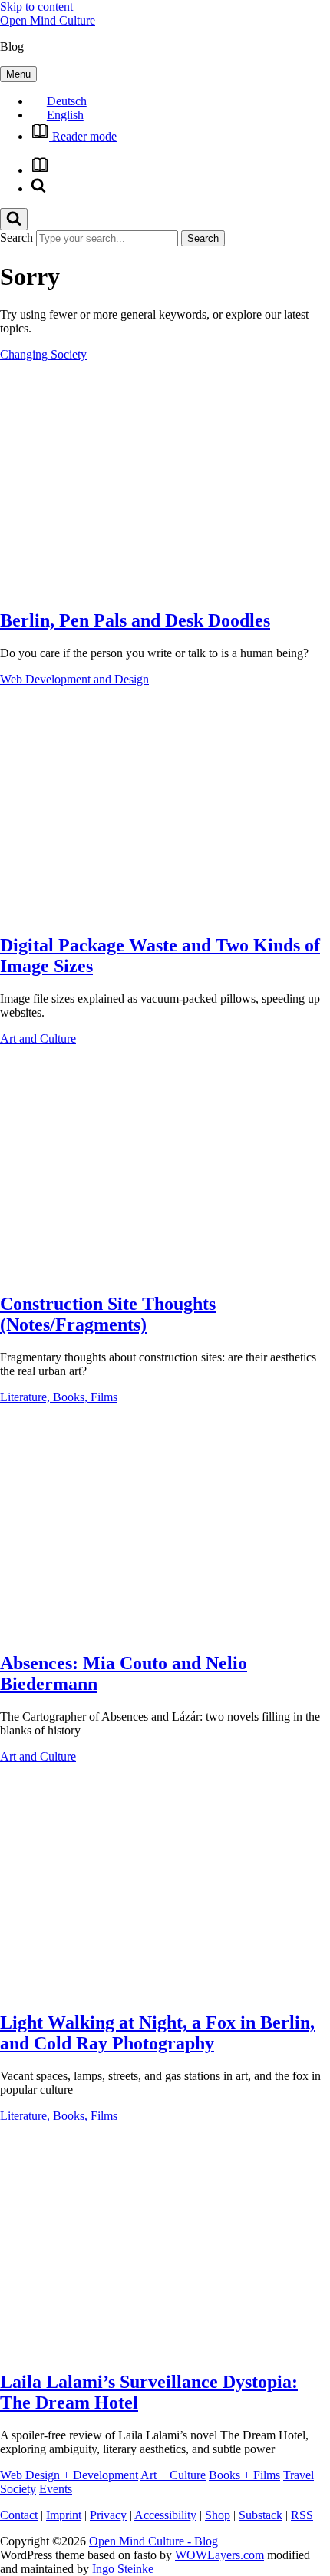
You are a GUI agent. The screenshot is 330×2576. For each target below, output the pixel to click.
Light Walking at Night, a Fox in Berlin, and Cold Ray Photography (157, 2033)
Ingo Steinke (123, 2569)
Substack (261, 2515)
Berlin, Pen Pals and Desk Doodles (135, 620)
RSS (302, 2515)
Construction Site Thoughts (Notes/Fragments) (108, 1314)
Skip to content (36, 7)
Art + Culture (173, 2475)
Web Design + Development (69, 2475)
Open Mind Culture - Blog (153, 2541)
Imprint (64, 2515)
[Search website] (38, 188)
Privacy (108, 2515)
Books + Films (244, 2475)
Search (16, 238)
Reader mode (83, 136)
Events (56, 2489)
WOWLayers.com (219, 2555)
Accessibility (165, 2515)
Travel (299, 2475)
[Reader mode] (40, 170)
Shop (218, 2515)
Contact (19, 2515)
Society (18, 2489)
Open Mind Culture (48, 20)
